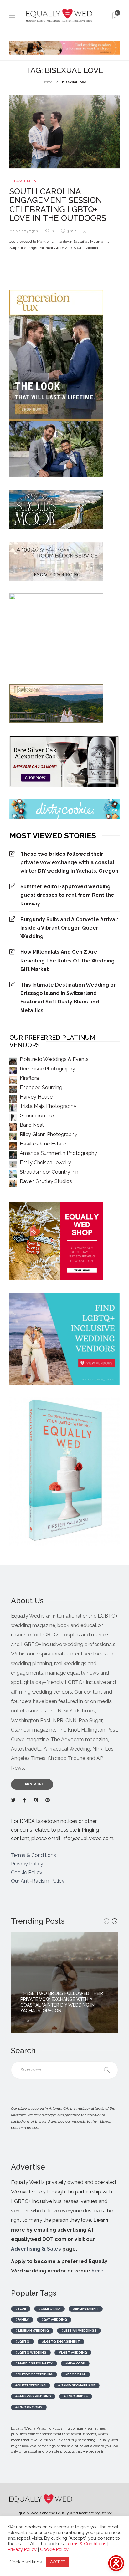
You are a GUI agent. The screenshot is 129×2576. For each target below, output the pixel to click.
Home (47, 82)
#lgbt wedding (73, 2352)
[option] (64, 1983)
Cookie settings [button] (26, 2562)
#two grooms (29, 2407)
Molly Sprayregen (24, 231)
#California (49, 2309)
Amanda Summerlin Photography (58, 1153)
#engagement (86, 2309)
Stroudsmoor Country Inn (49, 1172)
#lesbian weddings (79, 2331)
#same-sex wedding (33, 2396)
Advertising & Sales (36, 2249)
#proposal (75, 2374)
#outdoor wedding (34, 2374)
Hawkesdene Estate (43, 1144)
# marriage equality (34, 2363)
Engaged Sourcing (41, 1087)
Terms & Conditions (34, 1855)
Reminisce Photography (47, 1069)
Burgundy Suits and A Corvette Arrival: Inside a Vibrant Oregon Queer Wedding (69, 928)
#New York (75, 2363)
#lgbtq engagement (61, 2341)
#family (22, 2320)
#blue (21, 2309)
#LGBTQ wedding (31, 2352)
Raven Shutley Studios (46, 1181)
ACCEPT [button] (58, 2562)
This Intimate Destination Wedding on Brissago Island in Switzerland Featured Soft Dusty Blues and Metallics (69, 998)
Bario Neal (32, 1125)
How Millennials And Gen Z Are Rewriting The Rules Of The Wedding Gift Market (67, 960)
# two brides (76, 2396)
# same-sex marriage (77, 2385)
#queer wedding (31, 2385)
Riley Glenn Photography (49, 1134)
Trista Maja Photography (48, 1106)
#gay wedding (54, 2320)
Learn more (32, 1784)
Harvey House (36, 1097)
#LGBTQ (22, 2341)
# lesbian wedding (32, 2331)
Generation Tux (37, 1116)
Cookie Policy (27, 1872)
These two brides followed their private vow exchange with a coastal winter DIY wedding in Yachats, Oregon (69, 862)
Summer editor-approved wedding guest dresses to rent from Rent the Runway (67, 895)
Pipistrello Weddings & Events (54, 1059)
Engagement (25, 181)
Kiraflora (29, 1078)
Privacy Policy (27, 1864)
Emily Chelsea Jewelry (45, 1163)
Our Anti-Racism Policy (38, 1881)
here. (98, 2271)
